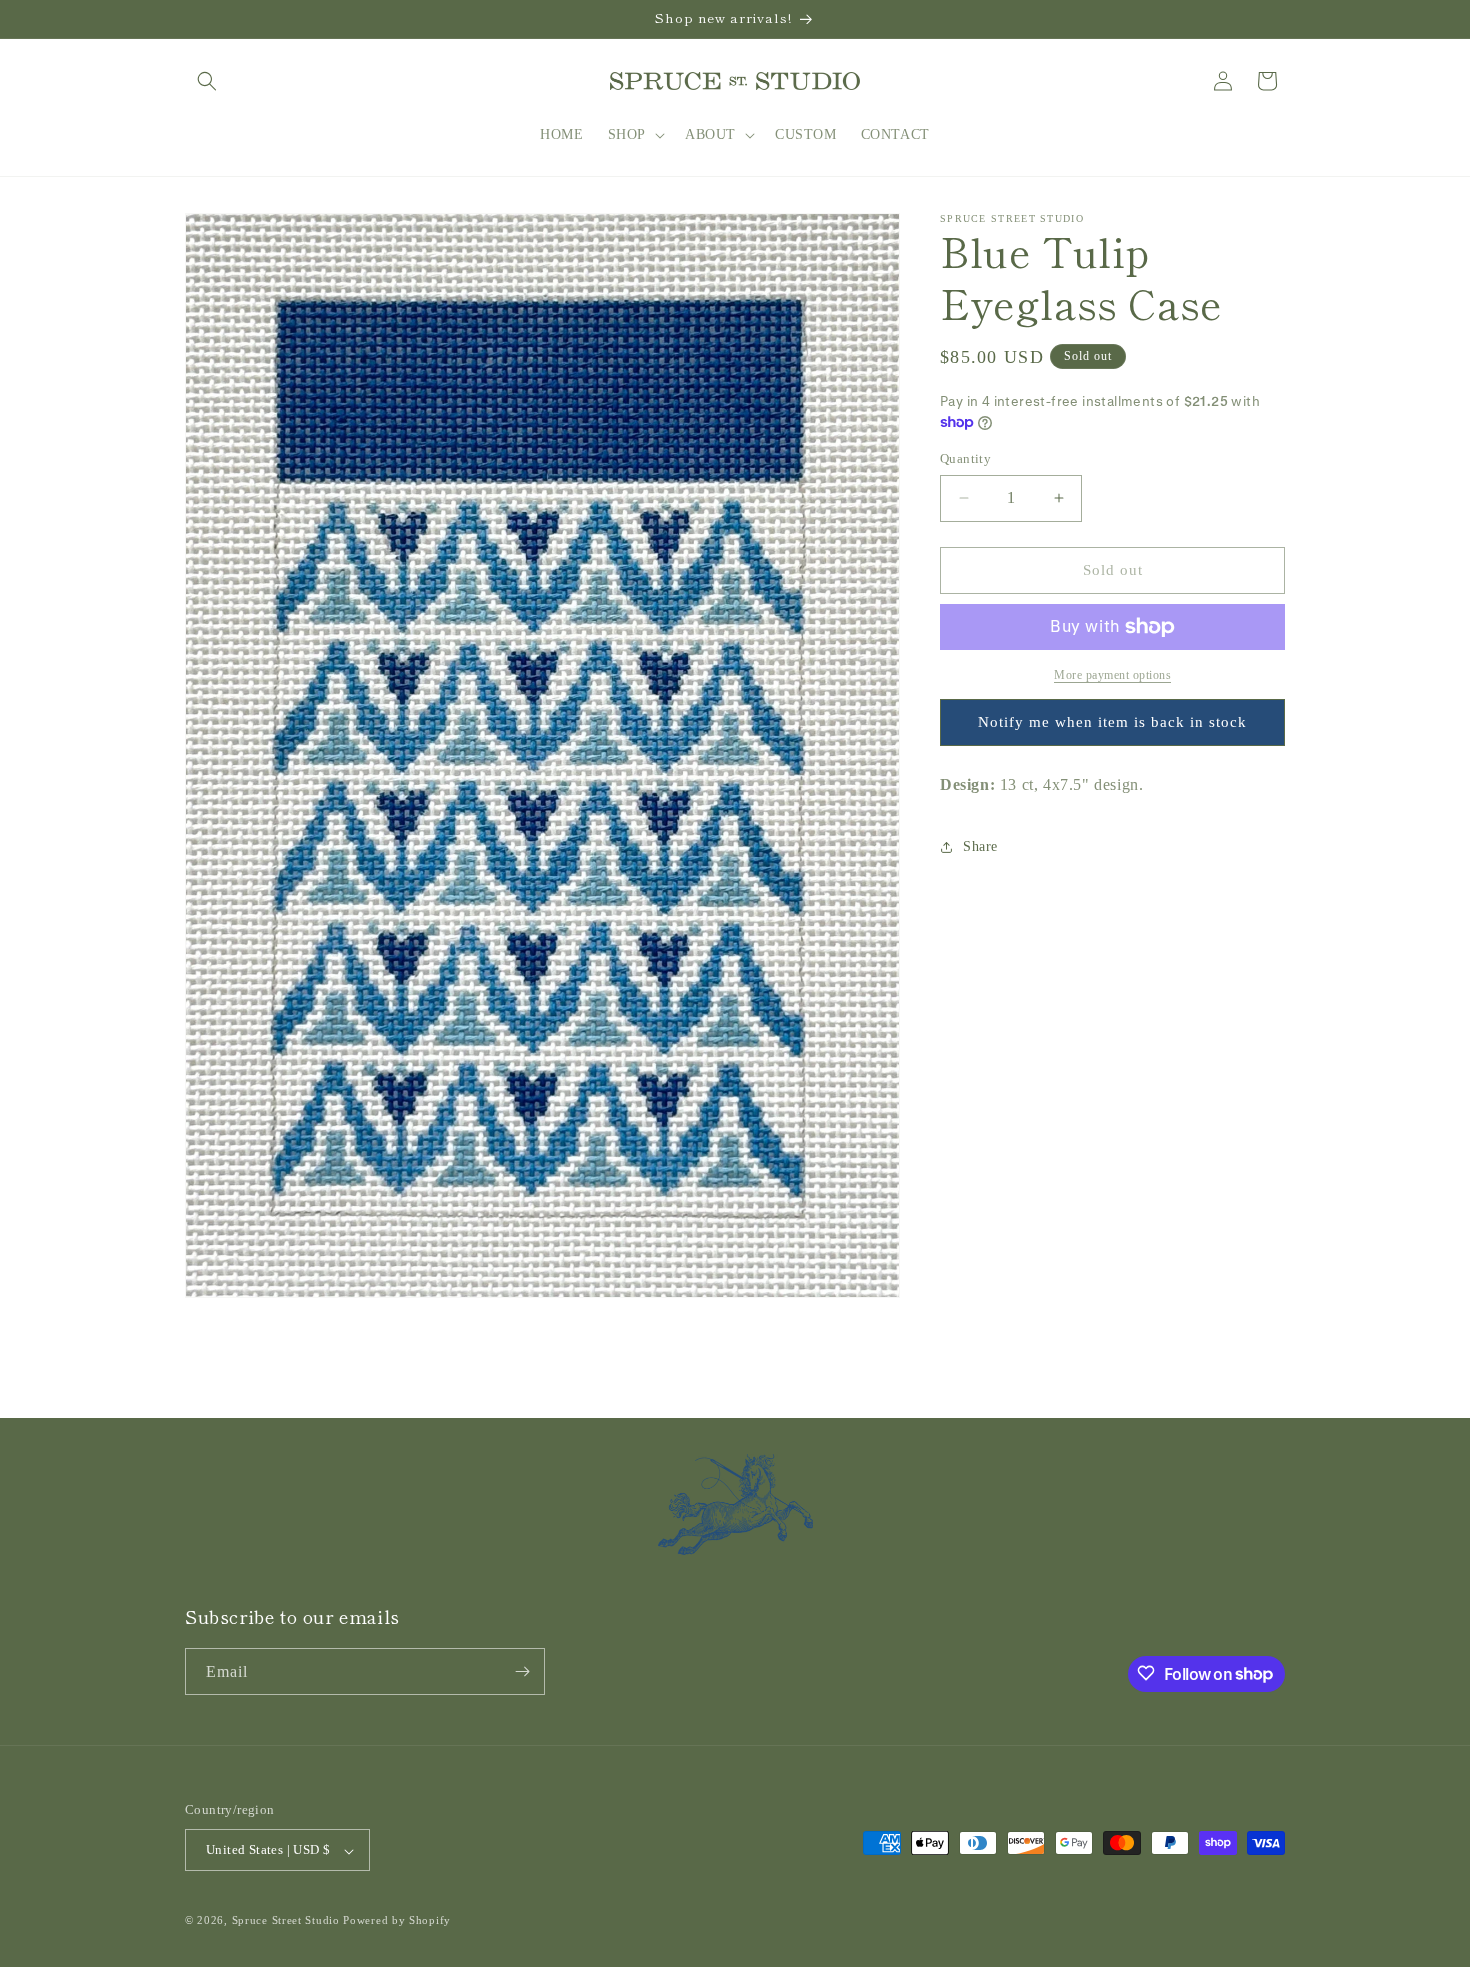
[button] (207, 81)
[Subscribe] (522, 1671)
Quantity (965, 458)
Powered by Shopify (397, 1921)
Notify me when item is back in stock (1112, 722)
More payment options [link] (1112, 675)
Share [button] (980, 846)
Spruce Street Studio (286, 1921)
